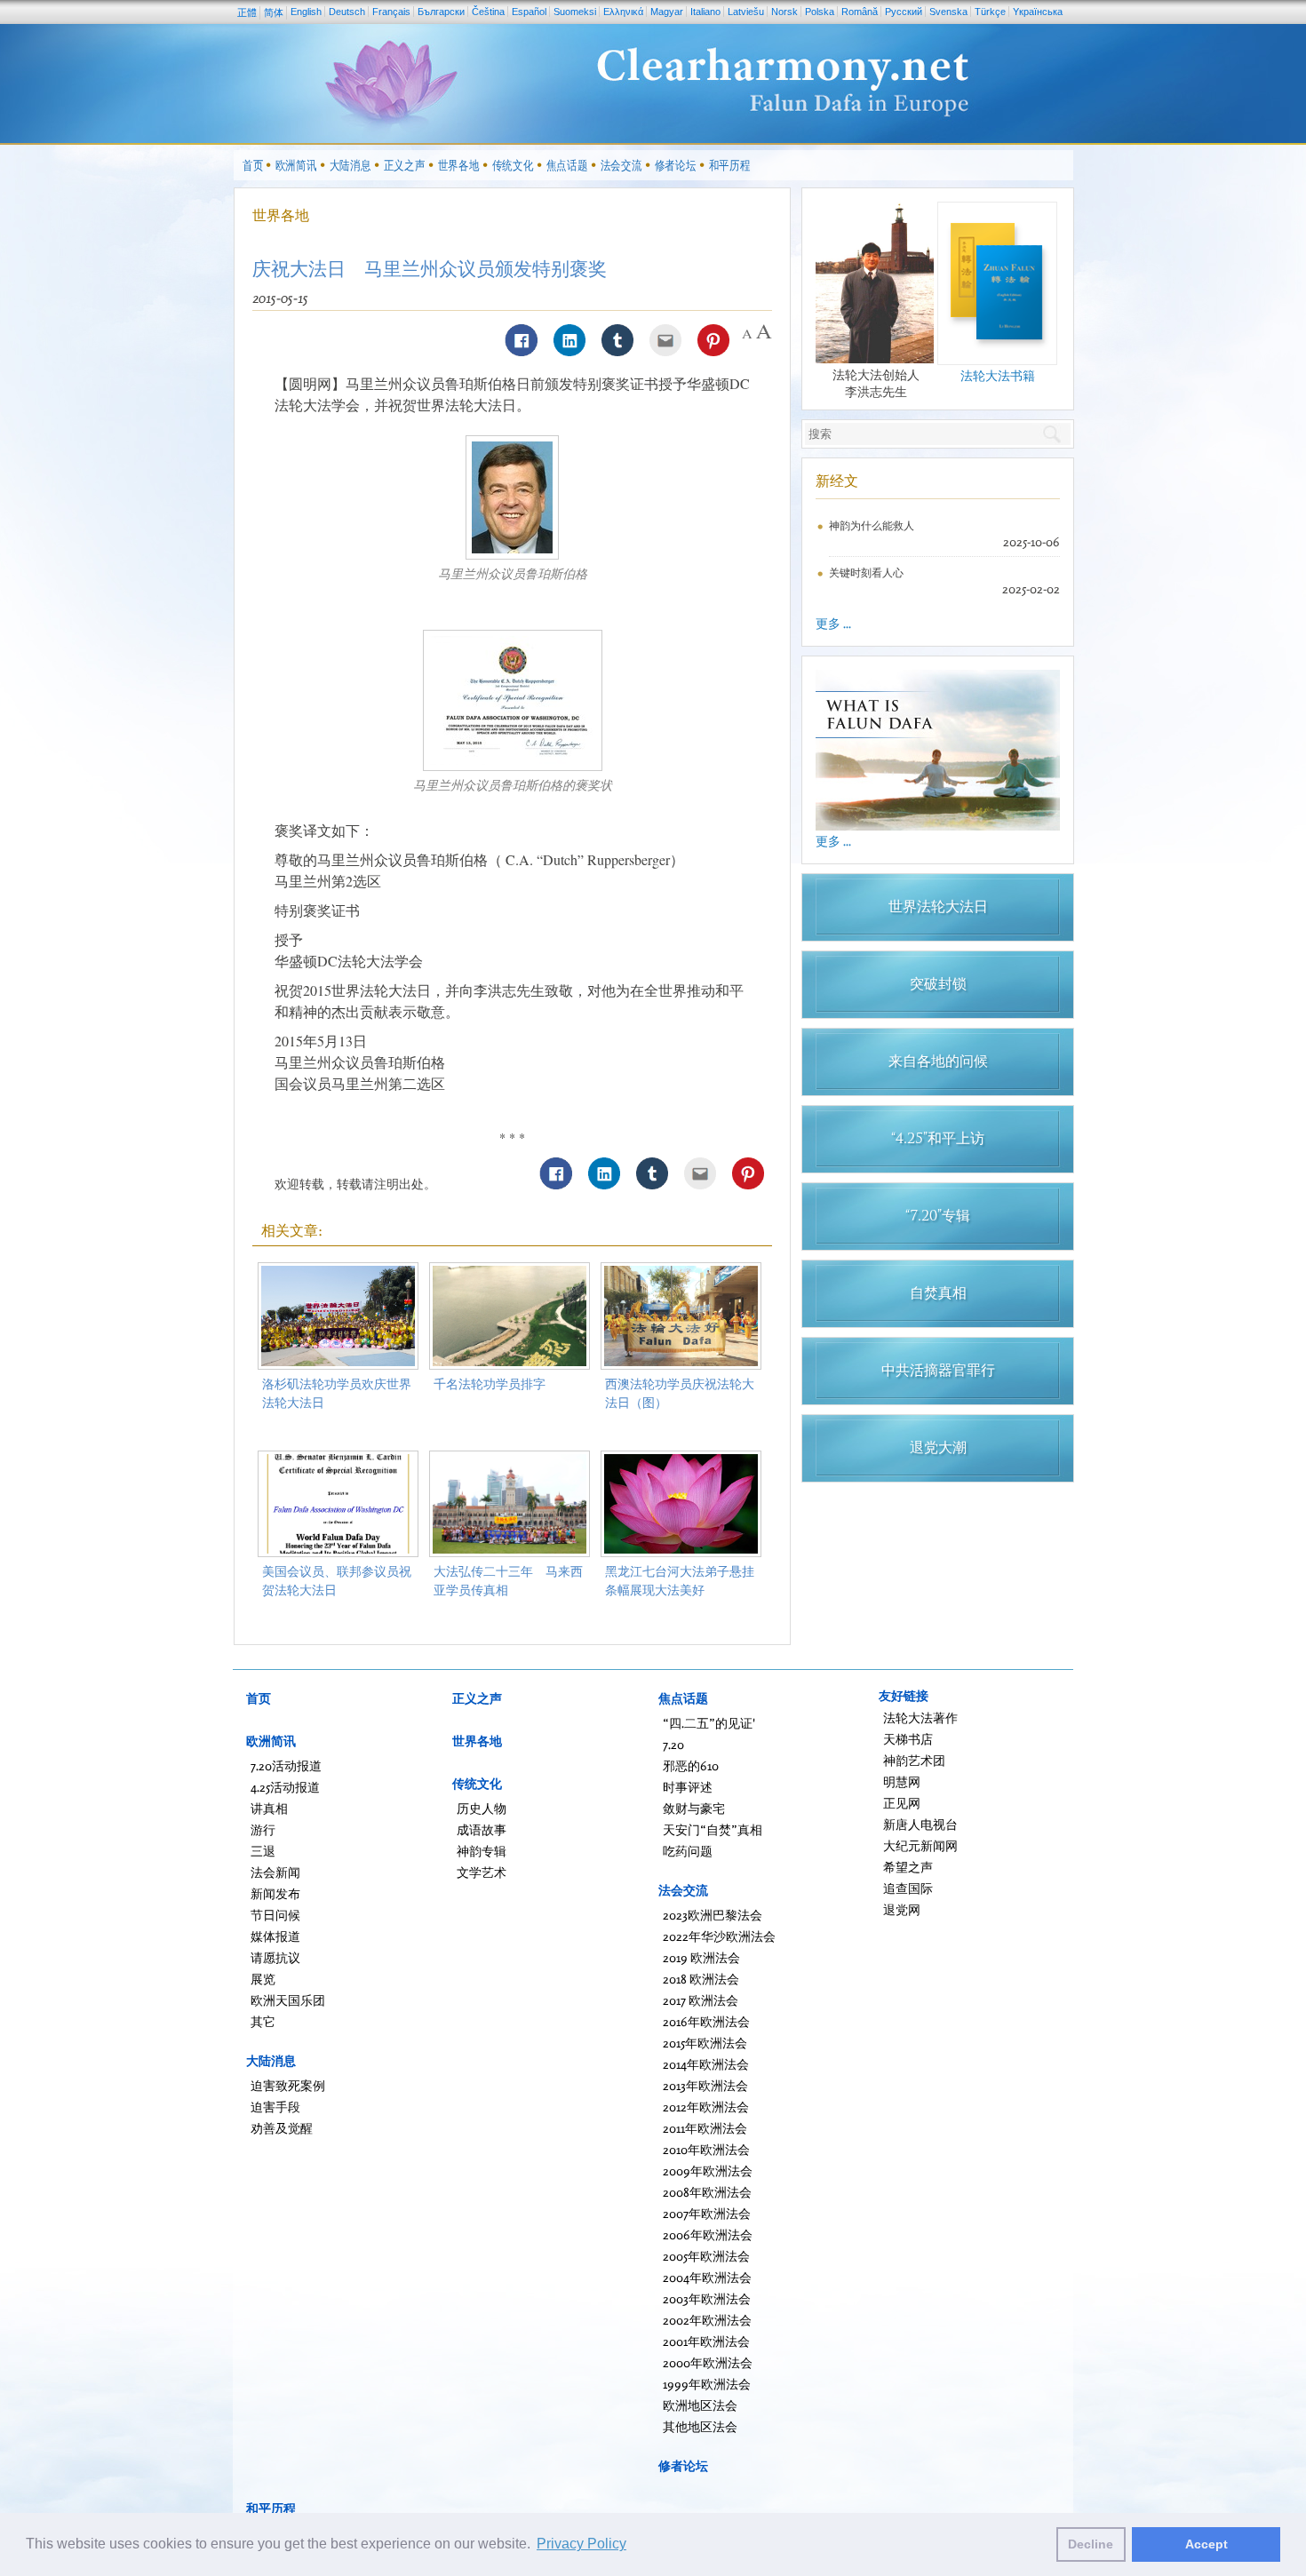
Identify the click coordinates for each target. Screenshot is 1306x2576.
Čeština (488, 12)
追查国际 (908, 1888)
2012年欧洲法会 (706, 2107)
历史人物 (482, 1808)
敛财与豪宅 (694, 1808)
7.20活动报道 (286, 1765)
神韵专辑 (482, 1851)
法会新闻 (275, 1872)
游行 (263, 1829)
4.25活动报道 (285, 1787)
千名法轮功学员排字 (490, 1383)
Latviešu (746, 12)
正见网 (902, 1803)
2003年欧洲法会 (707, 2298)
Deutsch (347, 12)
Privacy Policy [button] (581, 2544)
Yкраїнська (1038, 12)
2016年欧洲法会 (706, 2021)
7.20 (673, 1744)
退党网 (902, 1909)
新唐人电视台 (920, 1824)
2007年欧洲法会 (707, 2213)
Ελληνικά (623, 12)
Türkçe (990, 12)
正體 (247, 12)
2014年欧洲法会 (706, 2064)
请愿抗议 (275, 1957)
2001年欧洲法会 (706, 2341)
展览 (263, 1979)
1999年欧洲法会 (707, 2384)
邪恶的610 (691, 1765)
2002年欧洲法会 (707, 2320)
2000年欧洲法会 (708, 2362)
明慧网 (902, 1781)
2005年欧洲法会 (706, 2256)
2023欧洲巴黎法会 (713, 1915)
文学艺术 (482, 1872)
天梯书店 (908, 1739)
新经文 (837, 481)
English (306, 12)
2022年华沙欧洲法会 (719, 1936)
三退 (263, 1851)
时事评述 (688, 1787)
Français (391, 12)
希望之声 (908, 1867)
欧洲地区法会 (700, 2405)
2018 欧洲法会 (701, 1979)
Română (860, 12)
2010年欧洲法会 (706, 2149)
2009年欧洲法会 (708, 2171)
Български (441, 12)
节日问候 (275, 1915)
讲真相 (269, 1808)
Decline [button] (1091, 2544)
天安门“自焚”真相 (713, 1829)
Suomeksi (575, 12)
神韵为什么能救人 (872, 525)
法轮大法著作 (920, 1717)
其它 (263, 2021)
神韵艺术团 (914, 1760)
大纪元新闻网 (920, 1845)
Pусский (904, 12)
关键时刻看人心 (866, 572)
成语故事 (482, 1829)
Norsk (784, 12)
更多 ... (833, 623)
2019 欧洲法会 (701, 1957)
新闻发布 (275, 1893)
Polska (820, 12)
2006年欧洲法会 (708, 2234)
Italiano (705, 12)
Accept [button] (1206, 2544)
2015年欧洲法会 (705, 2043)
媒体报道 (275, 1936)
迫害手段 (275, 2107)
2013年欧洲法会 (705, 2085)
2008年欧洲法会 (707, 2192)
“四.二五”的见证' (709, 1723)
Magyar (667, 12)
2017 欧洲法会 (701, 2000)
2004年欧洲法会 (707, 2277)
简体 (274, 12)
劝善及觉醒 (282, 2128)
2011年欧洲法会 (705, 2128)
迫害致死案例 (288, 2085)
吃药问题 (688, 1851)
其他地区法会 (700, 2426)
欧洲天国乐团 (288, 2000)
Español (529, 12)
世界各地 (281, 215)
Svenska (948, 12)
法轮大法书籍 (998, 375)
